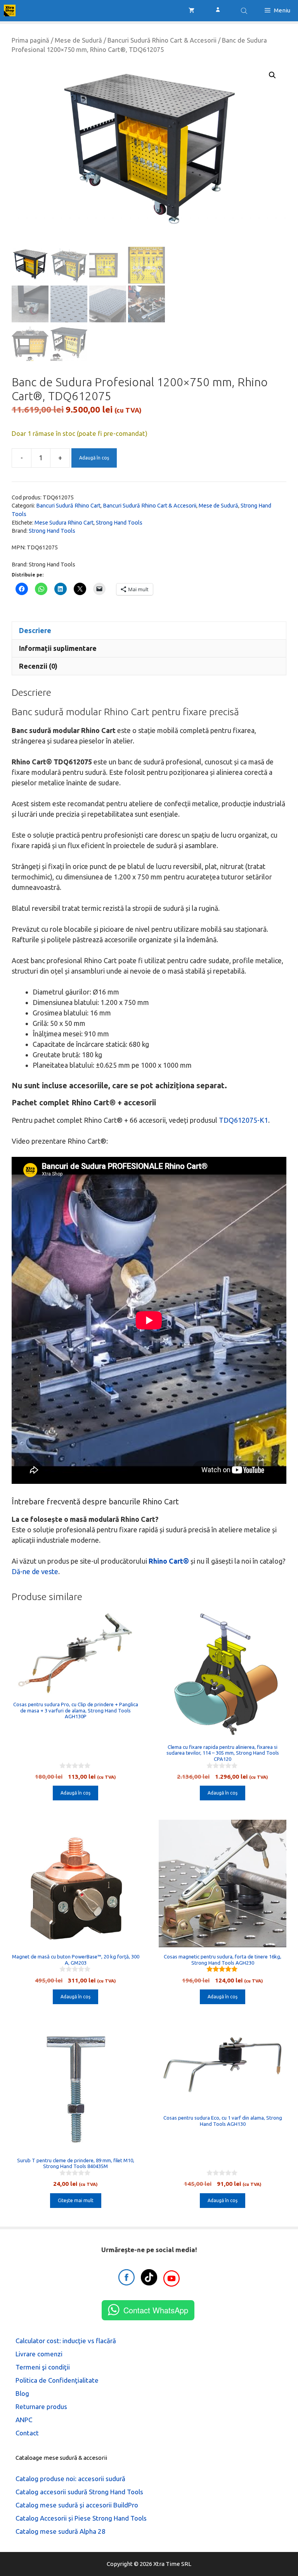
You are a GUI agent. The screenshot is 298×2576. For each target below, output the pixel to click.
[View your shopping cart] (191, 10)
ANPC (24, 2420)
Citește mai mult (76, 2200)
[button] (272, 75)
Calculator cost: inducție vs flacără (66, 2341)
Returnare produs (41, 2407)
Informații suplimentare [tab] (58, 648)
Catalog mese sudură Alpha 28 (61, 2531)
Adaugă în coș (94, 458)
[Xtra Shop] (10, 10)
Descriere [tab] (35, 630)
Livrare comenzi (39, 2354)
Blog (22, 2393)
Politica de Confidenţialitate (57, 2380)
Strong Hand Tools (119, 523)
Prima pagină (30, 40)
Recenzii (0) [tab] (38, 666)
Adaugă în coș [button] (75, 1793)
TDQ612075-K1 (243, 1120)
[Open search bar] (245, 11)
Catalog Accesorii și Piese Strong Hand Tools (81, 2518)
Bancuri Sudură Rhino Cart (68, 506)
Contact (27, 2433)
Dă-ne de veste (35, 1571)
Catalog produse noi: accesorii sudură (70, 2479)
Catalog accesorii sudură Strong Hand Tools (79, 2492)
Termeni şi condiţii (43, 2367)
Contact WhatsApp (156, 2310)
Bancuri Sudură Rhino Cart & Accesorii (162, 40)
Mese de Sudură (78, 40)
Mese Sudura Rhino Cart (64, 523)
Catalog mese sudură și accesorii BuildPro (77, 2505)
